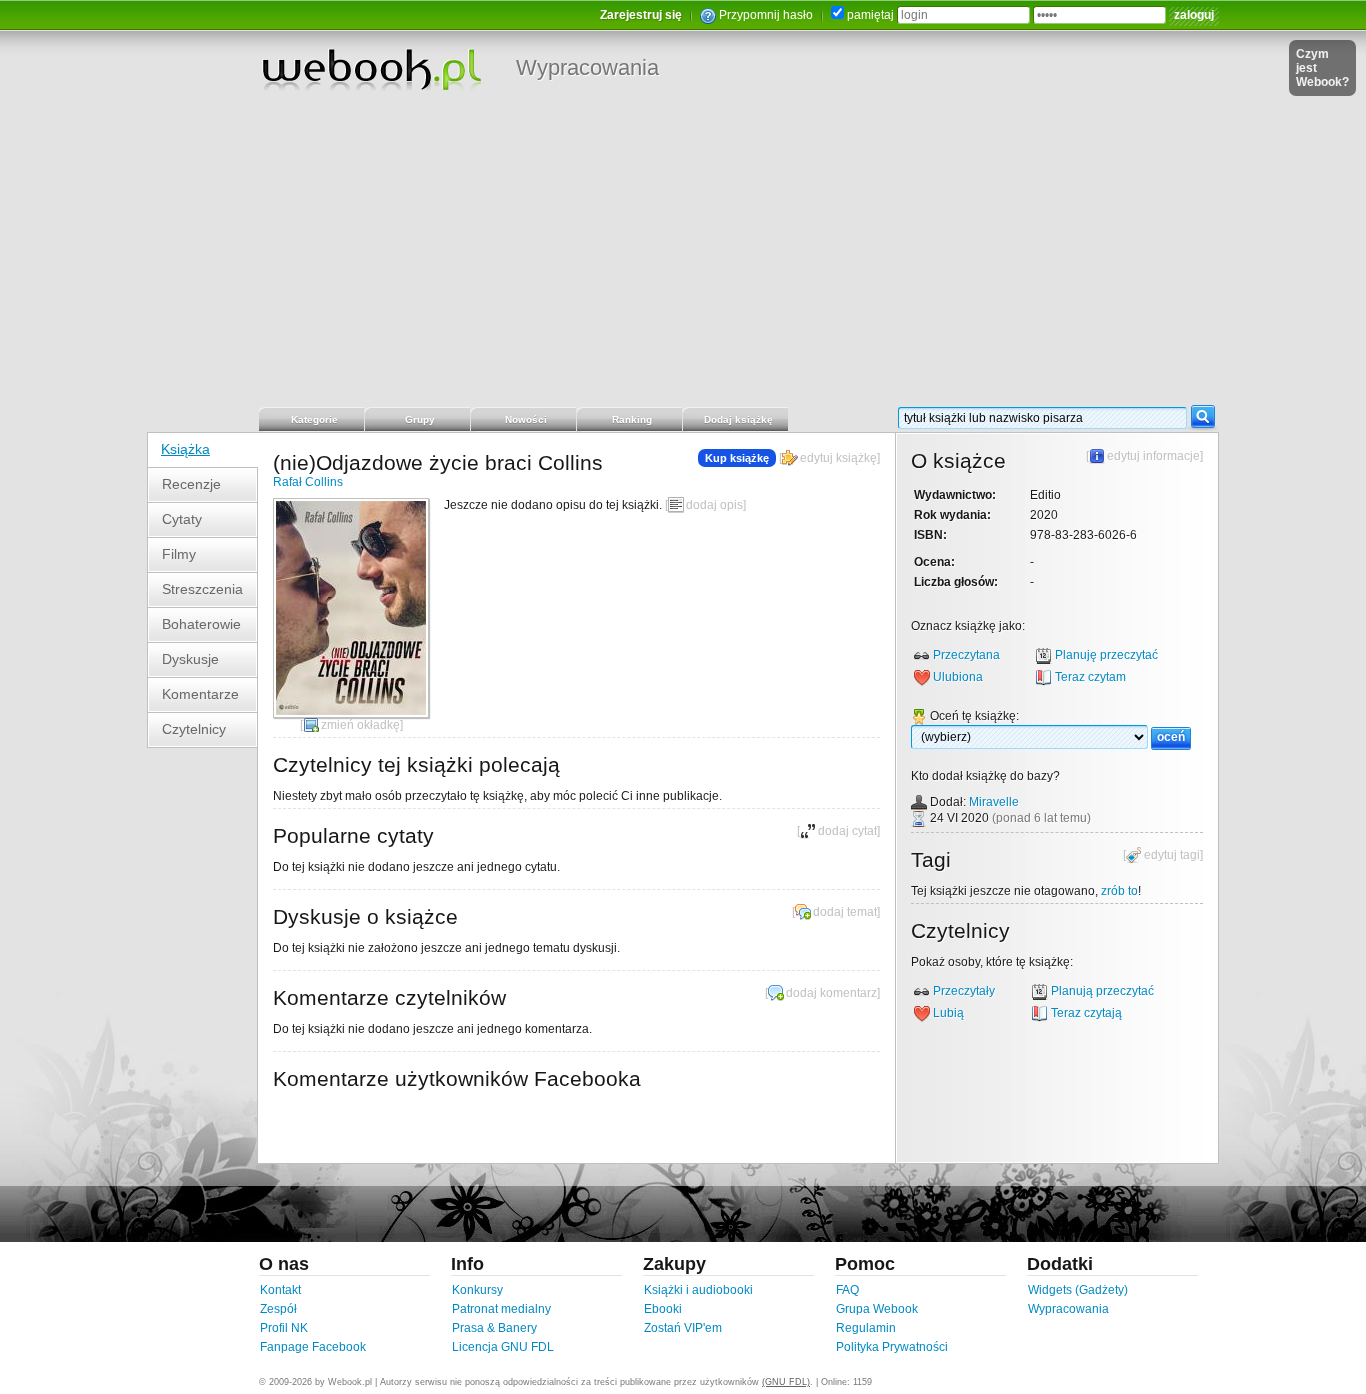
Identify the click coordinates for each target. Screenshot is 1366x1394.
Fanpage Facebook (313, 1347)
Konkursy (477, 1290)
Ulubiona (958, 677)
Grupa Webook (877, 1309)
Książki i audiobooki (698, 1290)
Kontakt (280, 1290)
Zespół (278, 1309)
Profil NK (284, 1328)
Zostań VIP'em (683, 1328)
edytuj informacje (1153, 456)
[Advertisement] (683, 255)
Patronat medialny (501, 1309)
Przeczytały (964, 991)
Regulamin (866, 1328)
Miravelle (994, 802)
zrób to (1119, 891)
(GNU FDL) (786, 1382)
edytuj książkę (838, 458)
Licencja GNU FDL (503, 1347)
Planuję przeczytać (1106, 655)
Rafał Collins (308, 482)
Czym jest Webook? (1322, 68)
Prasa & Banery (494, 1328)
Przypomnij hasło (766, 15)
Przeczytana (966, 655)
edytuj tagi (1172, 855)
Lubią (948, 1013)
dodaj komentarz (831, 993)
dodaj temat (845, 912)
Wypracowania (587, 67)
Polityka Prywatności (892, 1347)
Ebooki (663, 1309)
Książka (185, 449)
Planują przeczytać (1102, 991)
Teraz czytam (1090, 677)
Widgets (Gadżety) (1078, 1290)
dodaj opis (714, 505)
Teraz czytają (1086, 1013)
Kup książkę (737, 458)
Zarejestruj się (641, 15)
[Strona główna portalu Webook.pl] (371, 69)
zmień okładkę (360, 725)
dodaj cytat (847, 831)
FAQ (847, 1290)
